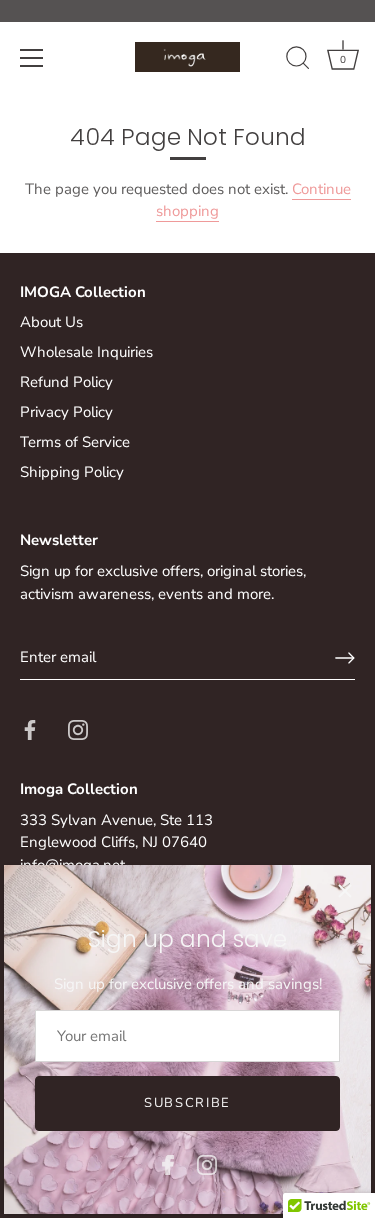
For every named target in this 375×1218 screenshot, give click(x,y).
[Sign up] (345, 658)
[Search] (298, 61)
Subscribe (187, 1103)
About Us (51, 322)
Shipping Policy (72, 472)
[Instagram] (207, 1164)
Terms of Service (75, 442)
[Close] (345, 891)
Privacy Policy (66, 412)
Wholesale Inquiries (86, 352)
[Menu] (32, 58)
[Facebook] (168, 1164)
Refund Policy (66, 382)
